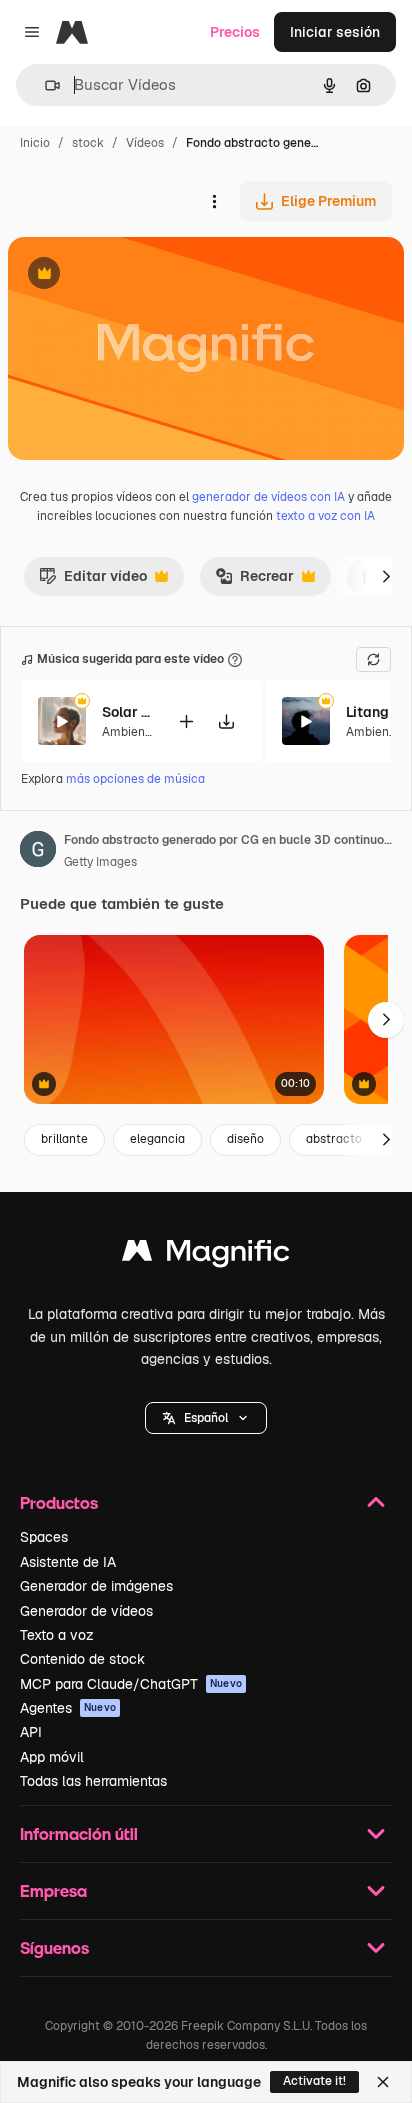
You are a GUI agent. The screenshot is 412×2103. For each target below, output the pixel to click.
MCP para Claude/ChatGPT (131, 1684)
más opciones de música (135, 779)
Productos (59, 1502)
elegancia (157, 1139)
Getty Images (100, 862)
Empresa (53, 1890)
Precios (235, 32)
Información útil (79, 1833)
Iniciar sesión (335, 32)
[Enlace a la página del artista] (38, 852)
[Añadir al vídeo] (186, 721)
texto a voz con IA (325, 516)
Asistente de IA (68, 1562)
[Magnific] (206, 1255)
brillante (64, 1139)
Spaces (44, 1537)
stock (88, 143)
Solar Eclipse (127, 712)
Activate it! (314, 2081)
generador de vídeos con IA (268, 497)
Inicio (35, 143)
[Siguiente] (386, 576)
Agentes (68, 1708)
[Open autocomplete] (44, 85)
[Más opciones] (214, 201)
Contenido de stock (82, 1659)
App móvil (52, 1757)
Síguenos (54, 1947)
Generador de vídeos (86, 1611)
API (31, 1732)
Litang (367, 712)
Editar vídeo (93, 581)
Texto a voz (57, 1635)
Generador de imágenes (96, 1586)
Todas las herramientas (93, 1781)
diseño (245, 1139)
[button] (206, 1418)
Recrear (254, 581)
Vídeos (145, 143)
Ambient (126, 732)
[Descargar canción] (226, 721)
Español (206, 1418)
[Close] (383, 2082)
